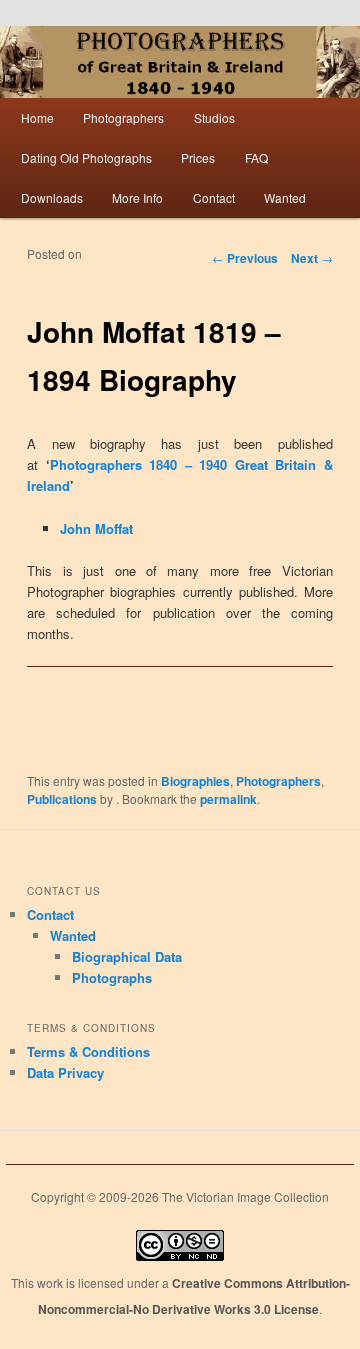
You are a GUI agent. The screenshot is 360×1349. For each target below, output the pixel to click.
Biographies (195, 781)
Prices (198, 157)
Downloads (52, 197)
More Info (137, 197)
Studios (214, 117)
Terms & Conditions (88, 1051)
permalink (228, 799)
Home (37, 117)
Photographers (123, 117)
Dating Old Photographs (86, 157)
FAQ (256, 157)
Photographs (112, 977)
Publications (62, 799)
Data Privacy (65, 1072)
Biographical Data (127, 956)
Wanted (285, 197)
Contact (214, 197)
